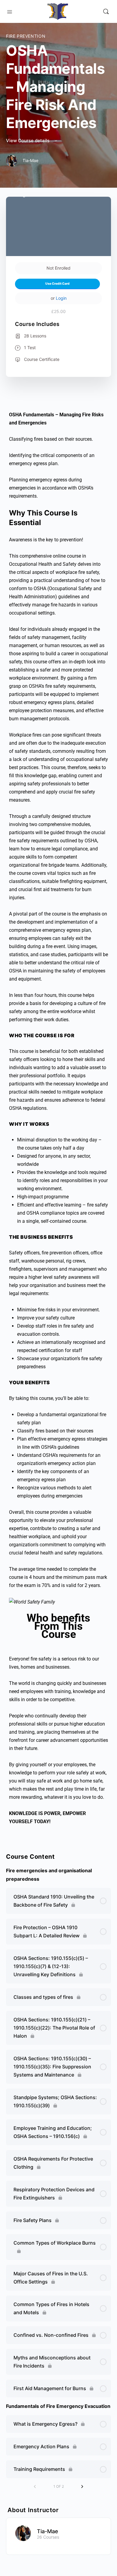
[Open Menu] (10, 11)
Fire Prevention (26, 36)
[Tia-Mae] (23, 2533)
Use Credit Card (57, 284)
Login (61, 298)
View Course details (28, 141)
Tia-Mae (48, 2531)
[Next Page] (82, 2487)
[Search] (106, 11)
